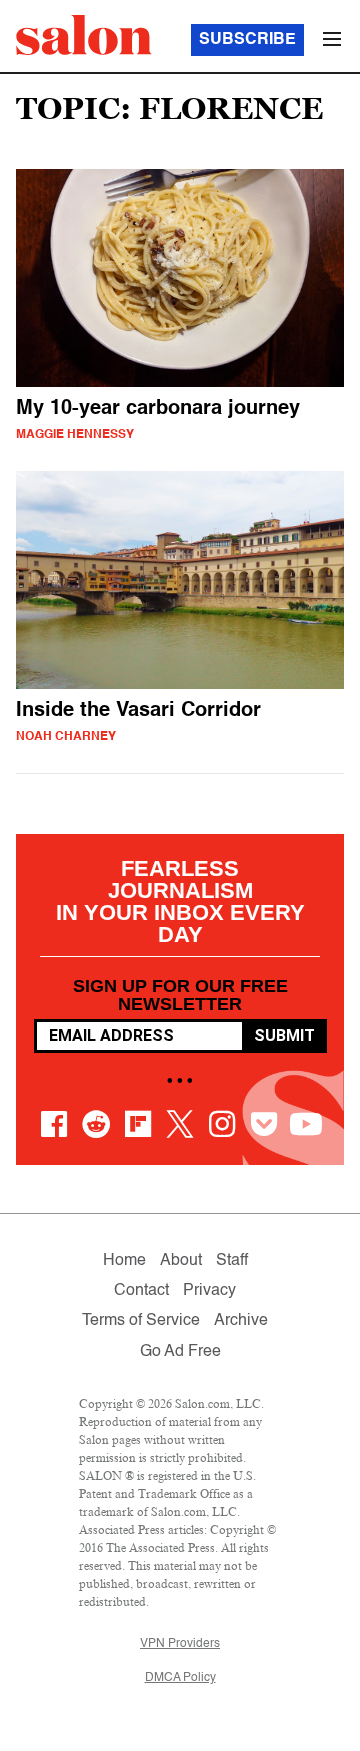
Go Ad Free (180, 1352)
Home (124, 1261)
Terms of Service (141, 1321)
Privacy (209, 1291)
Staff (232, 1261)
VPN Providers (180, 1644)
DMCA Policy (180, 1678)
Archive (241, 1321)
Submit (284, 1035)
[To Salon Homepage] (84, 35)
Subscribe (247, 40)
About (181, 1261)
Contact (141, 1291)
